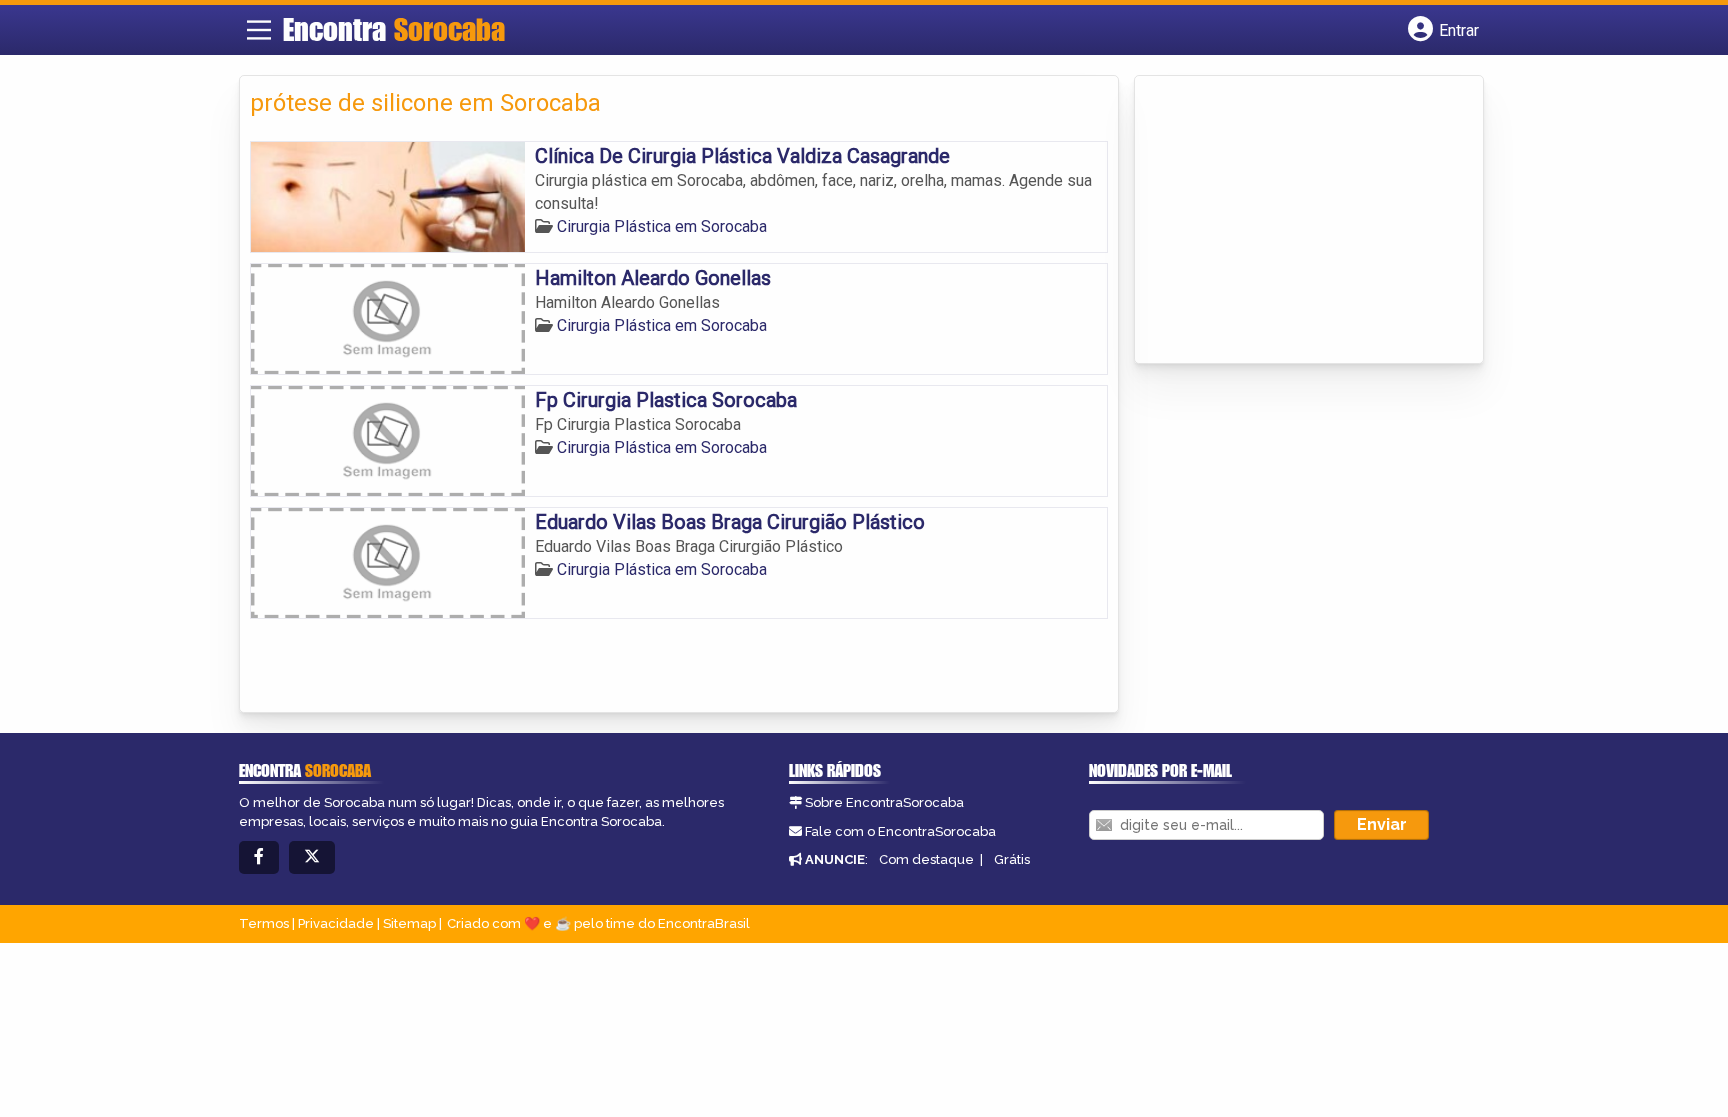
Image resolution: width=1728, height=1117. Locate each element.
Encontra (394, 29)
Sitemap (409, 923)
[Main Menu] (259, 30)
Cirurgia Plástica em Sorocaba (662, 226)
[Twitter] (312, 857)
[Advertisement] (1295, 221)
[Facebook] (259, 857)
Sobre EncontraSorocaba (884, 802)
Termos (264, 923)
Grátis (1012, 859)
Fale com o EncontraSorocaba (900, 831)
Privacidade (336, 923)
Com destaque (926, 859)
